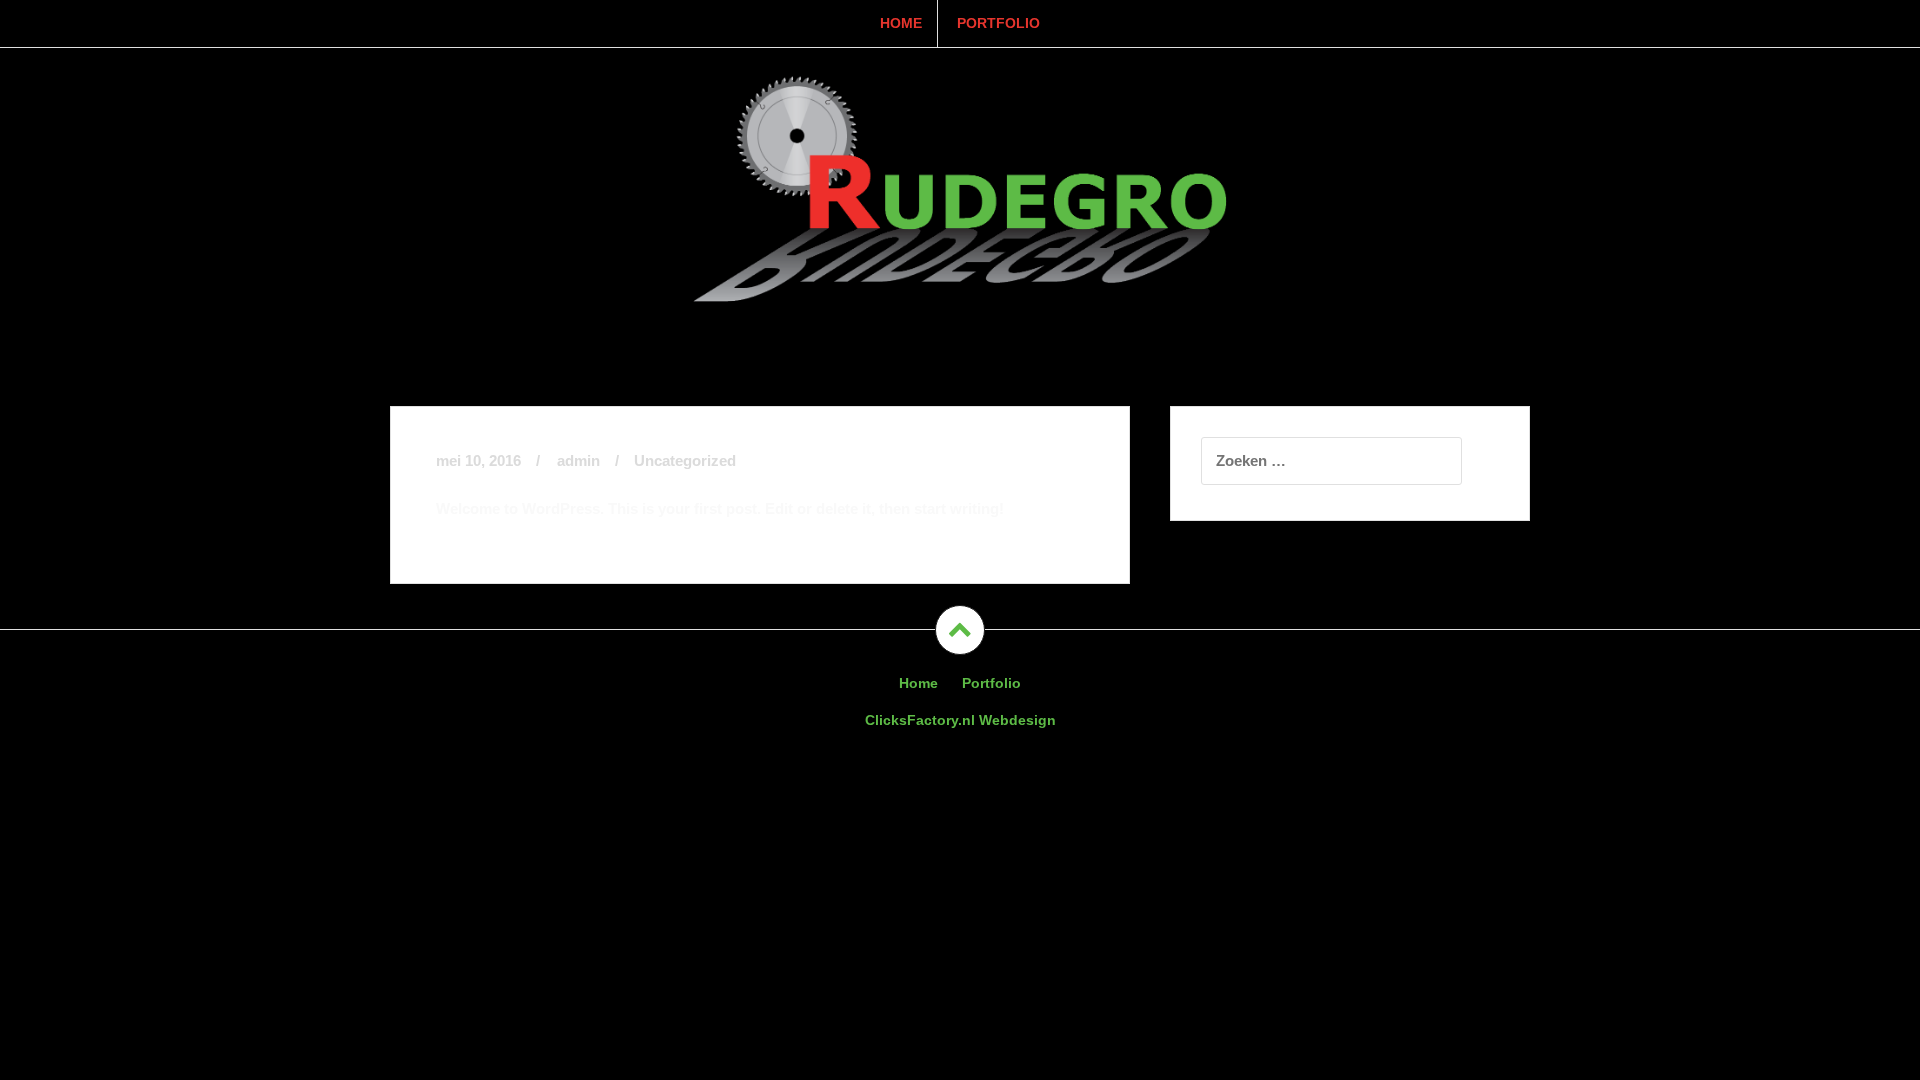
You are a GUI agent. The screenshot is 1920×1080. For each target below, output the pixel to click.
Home (901, 23)
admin (578, 460)
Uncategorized (685, 460)
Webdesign (960, 720)
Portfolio (998, 23)
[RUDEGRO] (960, 185)
